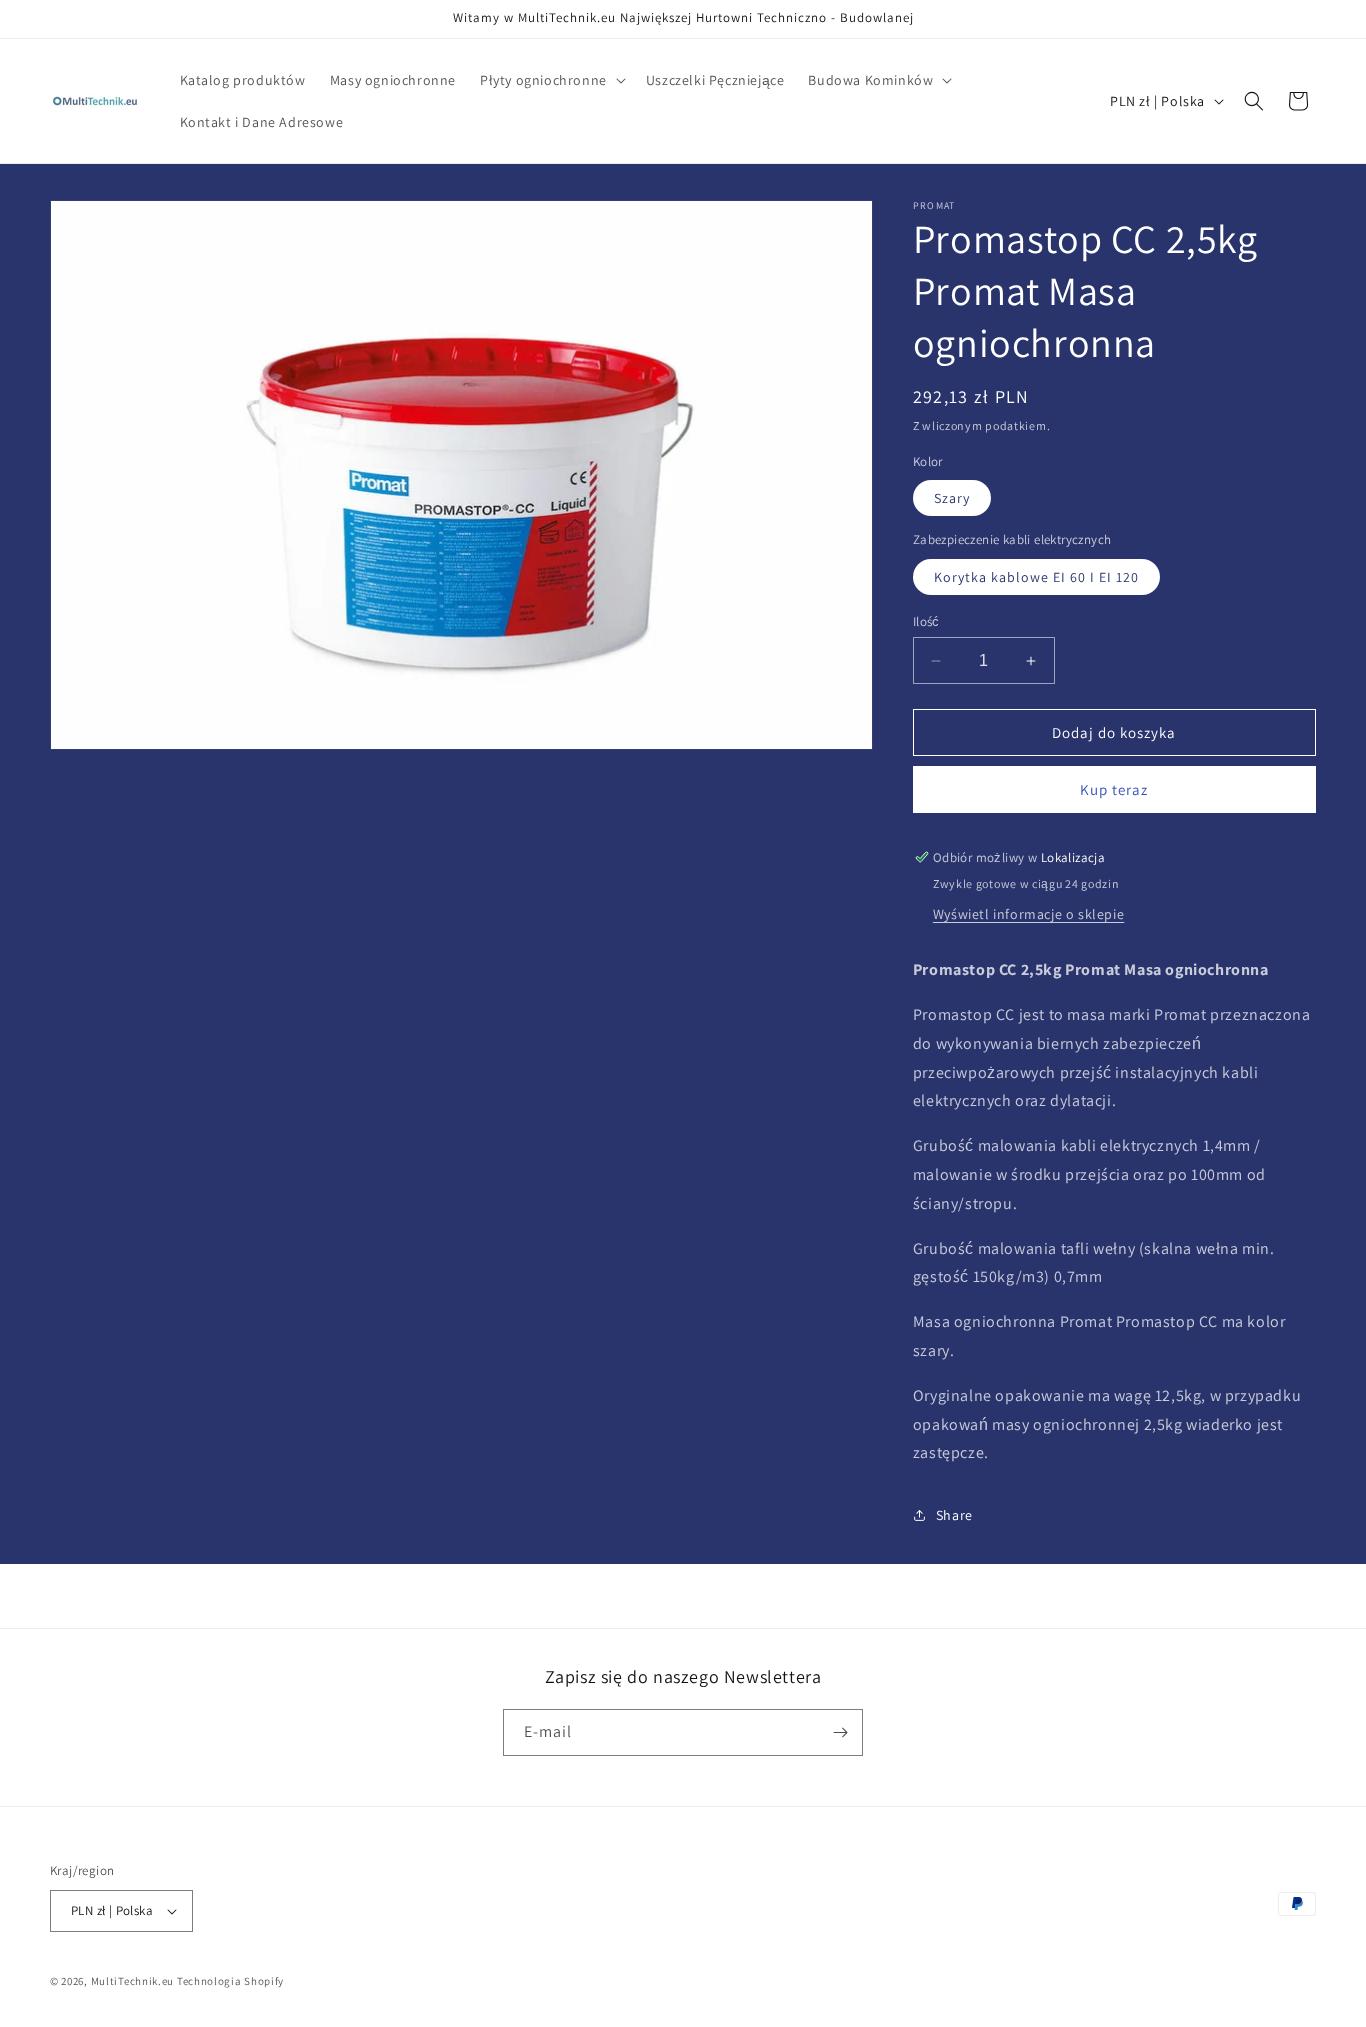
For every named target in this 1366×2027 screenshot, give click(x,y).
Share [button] (954, 1515)
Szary (952, 498)
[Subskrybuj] (840, 1732)
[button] (551, 80)
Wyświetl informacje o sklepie (1028, 914)
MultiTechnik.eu (133, 1981)
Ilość (926, 621)
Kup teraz (1114, 789)
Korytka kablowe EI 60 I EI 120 (1036, 577)
